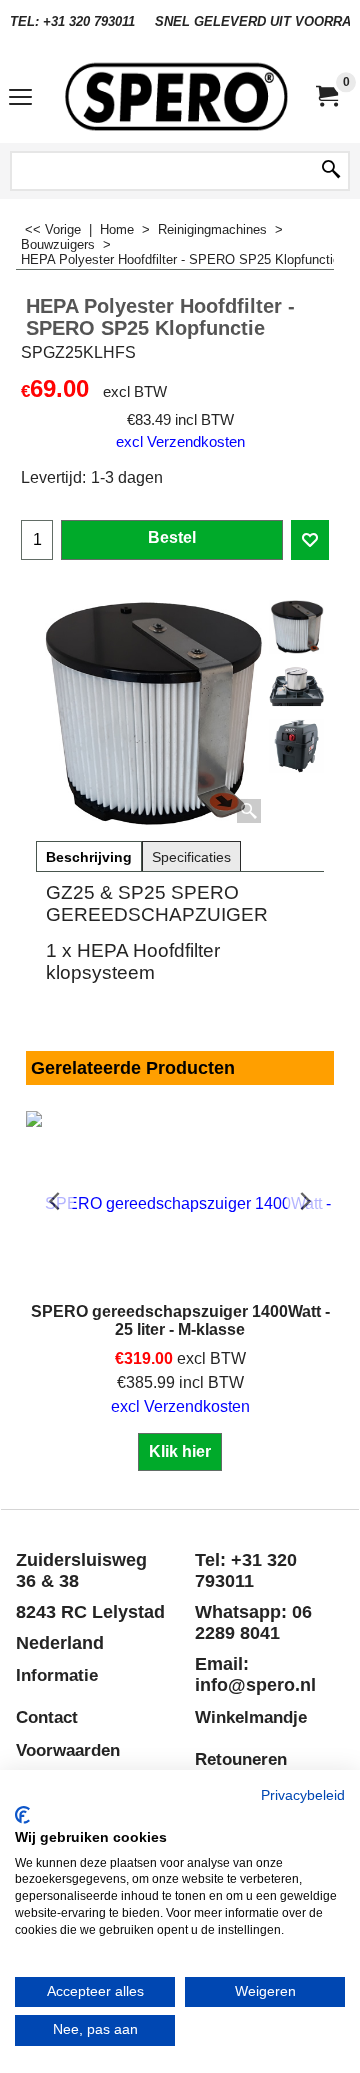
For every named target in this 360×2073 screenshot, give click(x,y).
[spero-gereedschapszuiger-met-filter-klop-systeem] (296, 686)
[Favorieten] (310, 540)
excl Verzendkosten (180, 442)
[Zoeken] (331, 171)
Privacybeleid (303, 1795)
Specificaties (191, 857)
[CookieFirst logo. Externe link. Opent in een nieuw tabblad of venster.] (22, 1815)
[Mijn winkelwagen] (326, 96)
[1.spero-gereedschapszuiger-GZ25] (296, 746)
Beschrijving (89, 857)
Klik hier (180, 1451)
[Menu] (20, 98)
